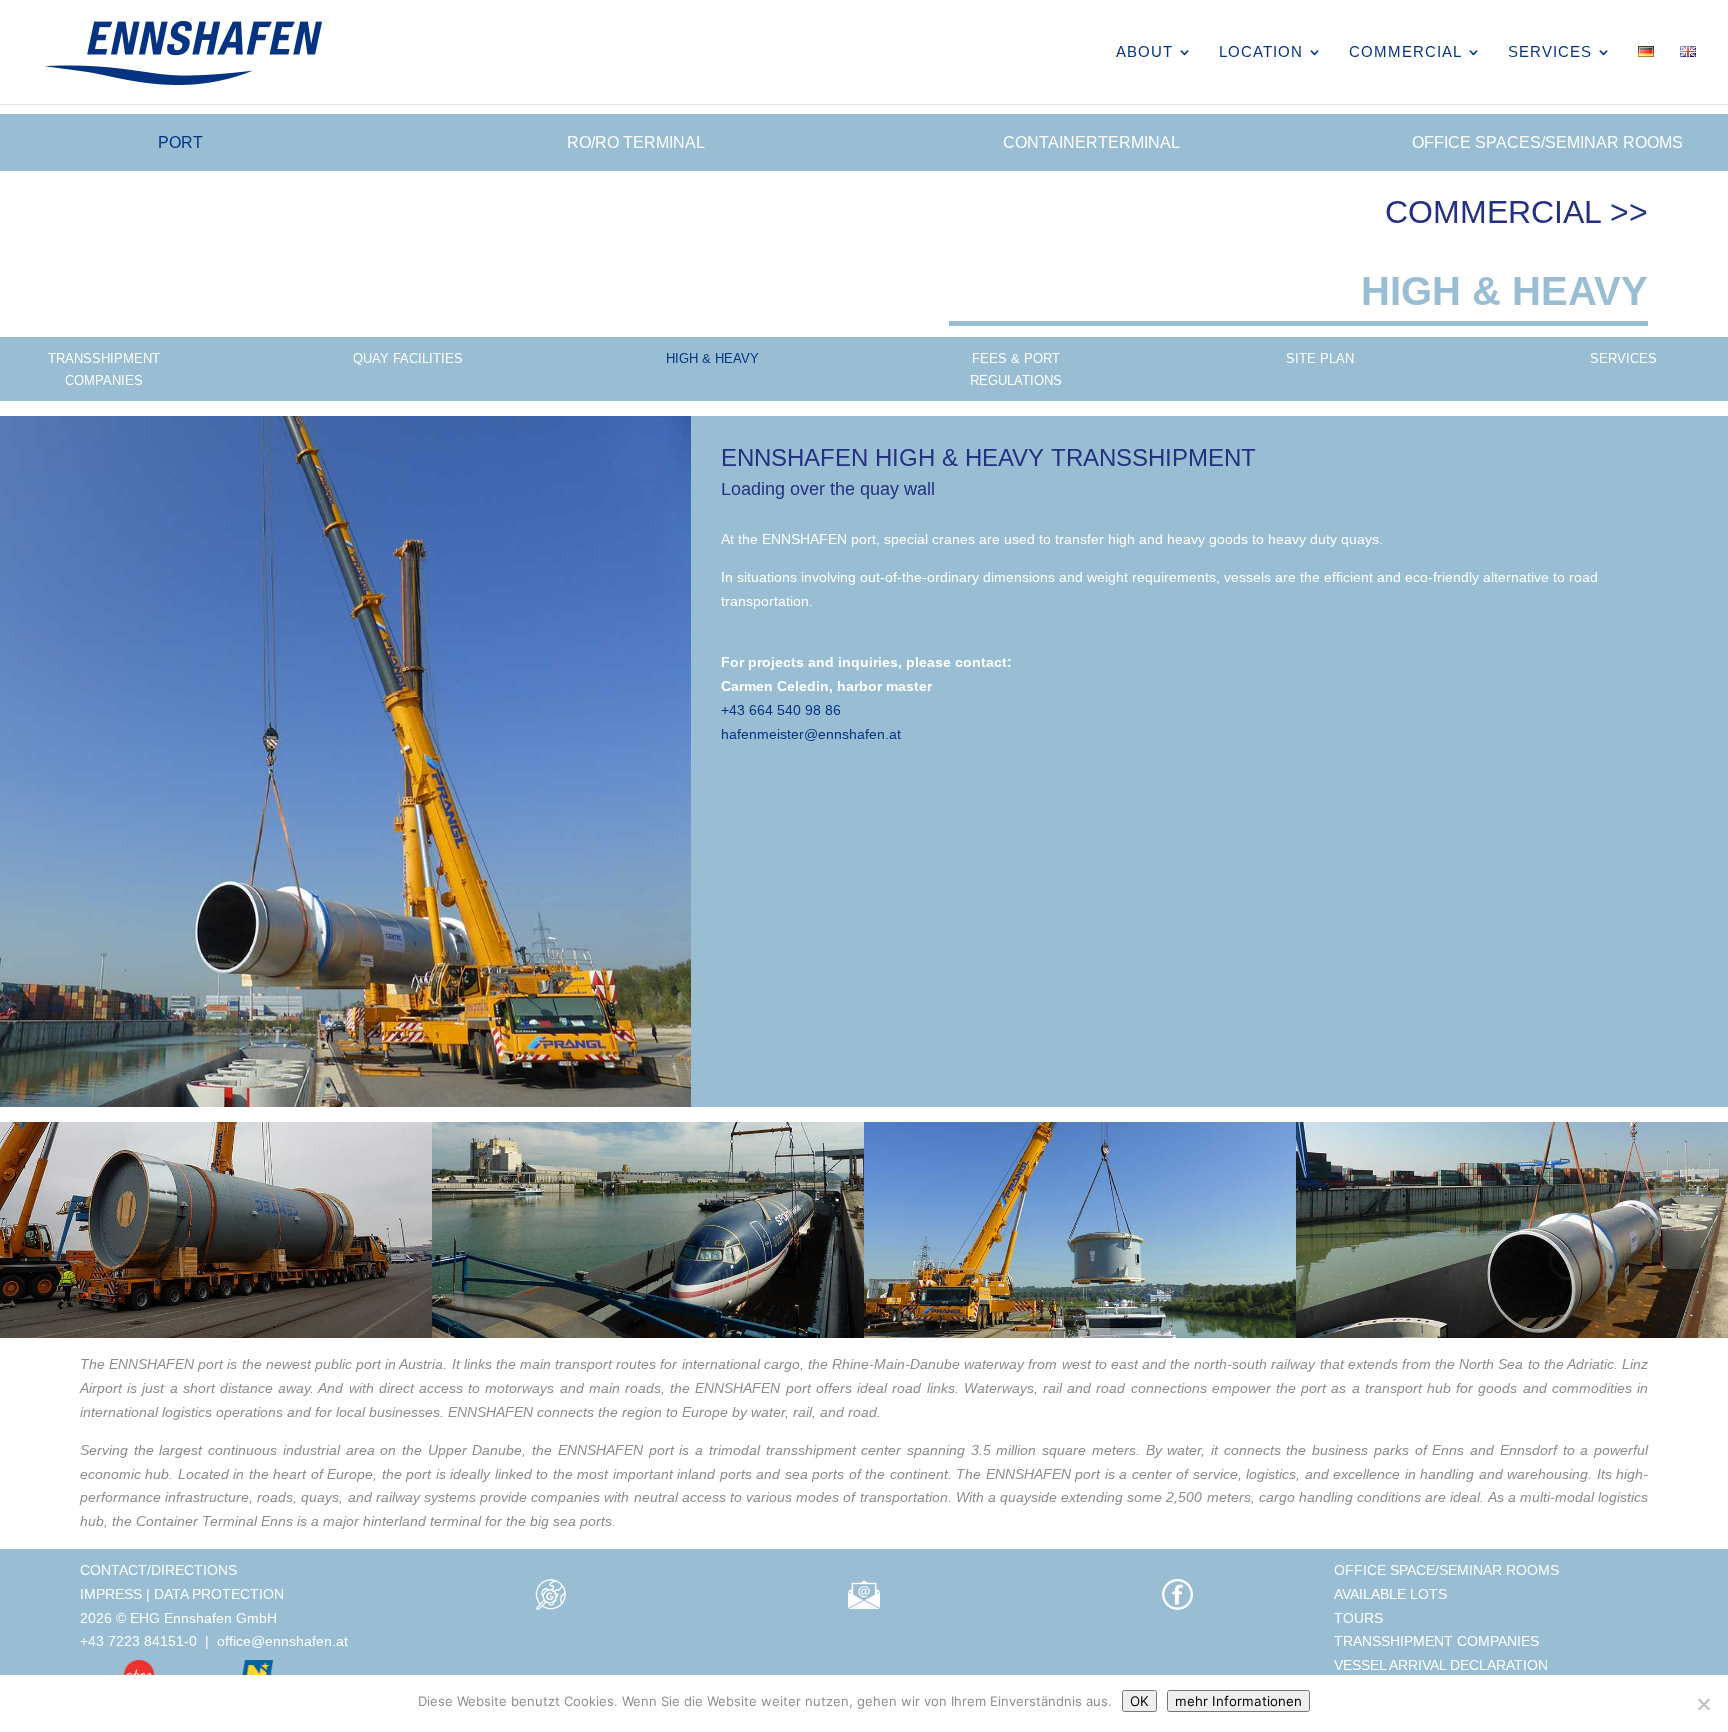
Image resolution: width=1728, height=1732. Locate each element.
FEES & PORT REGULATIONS (1016, 369)
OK (1139, 1701)
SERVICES (1550, 52)
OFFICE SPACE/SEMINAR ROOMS (1446, 1570)
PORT (180, 142)
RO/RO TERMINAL (636, 142)
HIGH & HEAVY (712, 358)
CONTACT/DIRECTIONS (158, 1570)
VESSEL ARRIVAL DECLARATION (1441, 1665)
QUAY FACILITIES (408, 358)
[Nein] (1703, 1704)
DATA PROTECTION (219, 1594)
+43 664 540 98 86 (781, 710)
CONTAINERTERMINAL (1091, 142)
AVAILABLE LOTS (1390, 1594)
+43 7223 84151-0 (138, 1641)
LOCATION (1261, 52)
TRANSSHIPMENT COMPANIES (104, 369)
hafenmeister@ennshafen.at (811, 734)
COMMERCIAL (1405, 52)
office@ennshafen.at (282, 1641)
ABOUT (1144, 52)
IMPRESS (111, 1594)
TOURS (1358, 1618)
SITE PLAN (1320, 358)
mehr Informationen (1238, 1701)
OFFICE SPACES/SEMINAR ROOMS (1547, 142)
